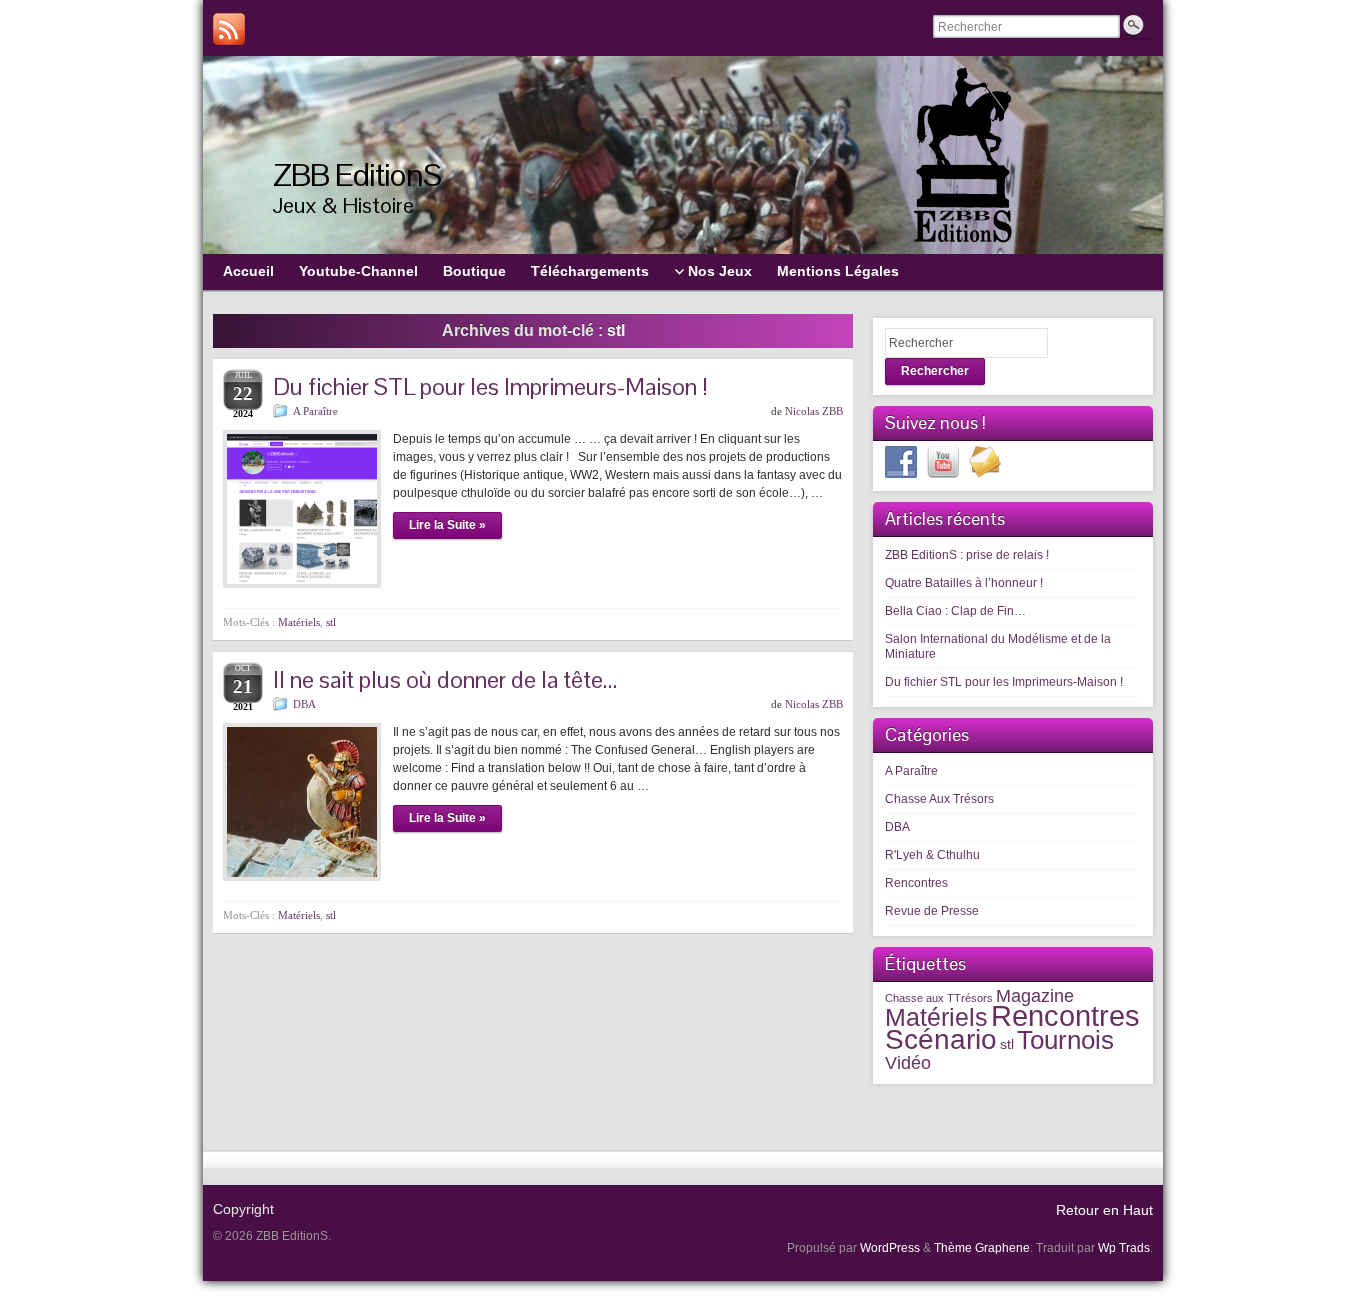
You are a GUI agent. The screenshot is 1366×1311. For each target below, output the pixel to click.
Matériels (299, 622)
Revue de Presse (932, 911)
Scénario (941, 1039)
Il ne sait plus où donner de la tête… (445, 679)
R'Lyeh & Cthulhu (932, 855)
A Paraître (315, 411)
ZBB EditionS (357, 174)
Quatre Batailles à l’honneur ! (964, 583)
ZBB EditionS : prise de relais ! (967, 555)
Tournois (1065, 1040)
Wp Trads (1124, 1248)
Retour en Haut (1104, 1210)
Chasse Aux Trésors (939, 799)
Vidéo (908, 1062)
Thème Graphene (982, 1248)
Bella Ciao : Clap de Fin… (955, 611)
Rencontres (916, 883)
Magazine (1035, 995)
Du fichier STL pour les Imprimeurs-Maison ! (490, 386)
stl (331, 622)
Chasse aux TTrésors (939, 998)
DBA (304, 704)
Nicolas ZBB (814, 411)
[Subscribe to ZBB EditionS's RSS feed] (229, 29)
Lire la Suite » (447, 525)
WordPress (890, 1248)
